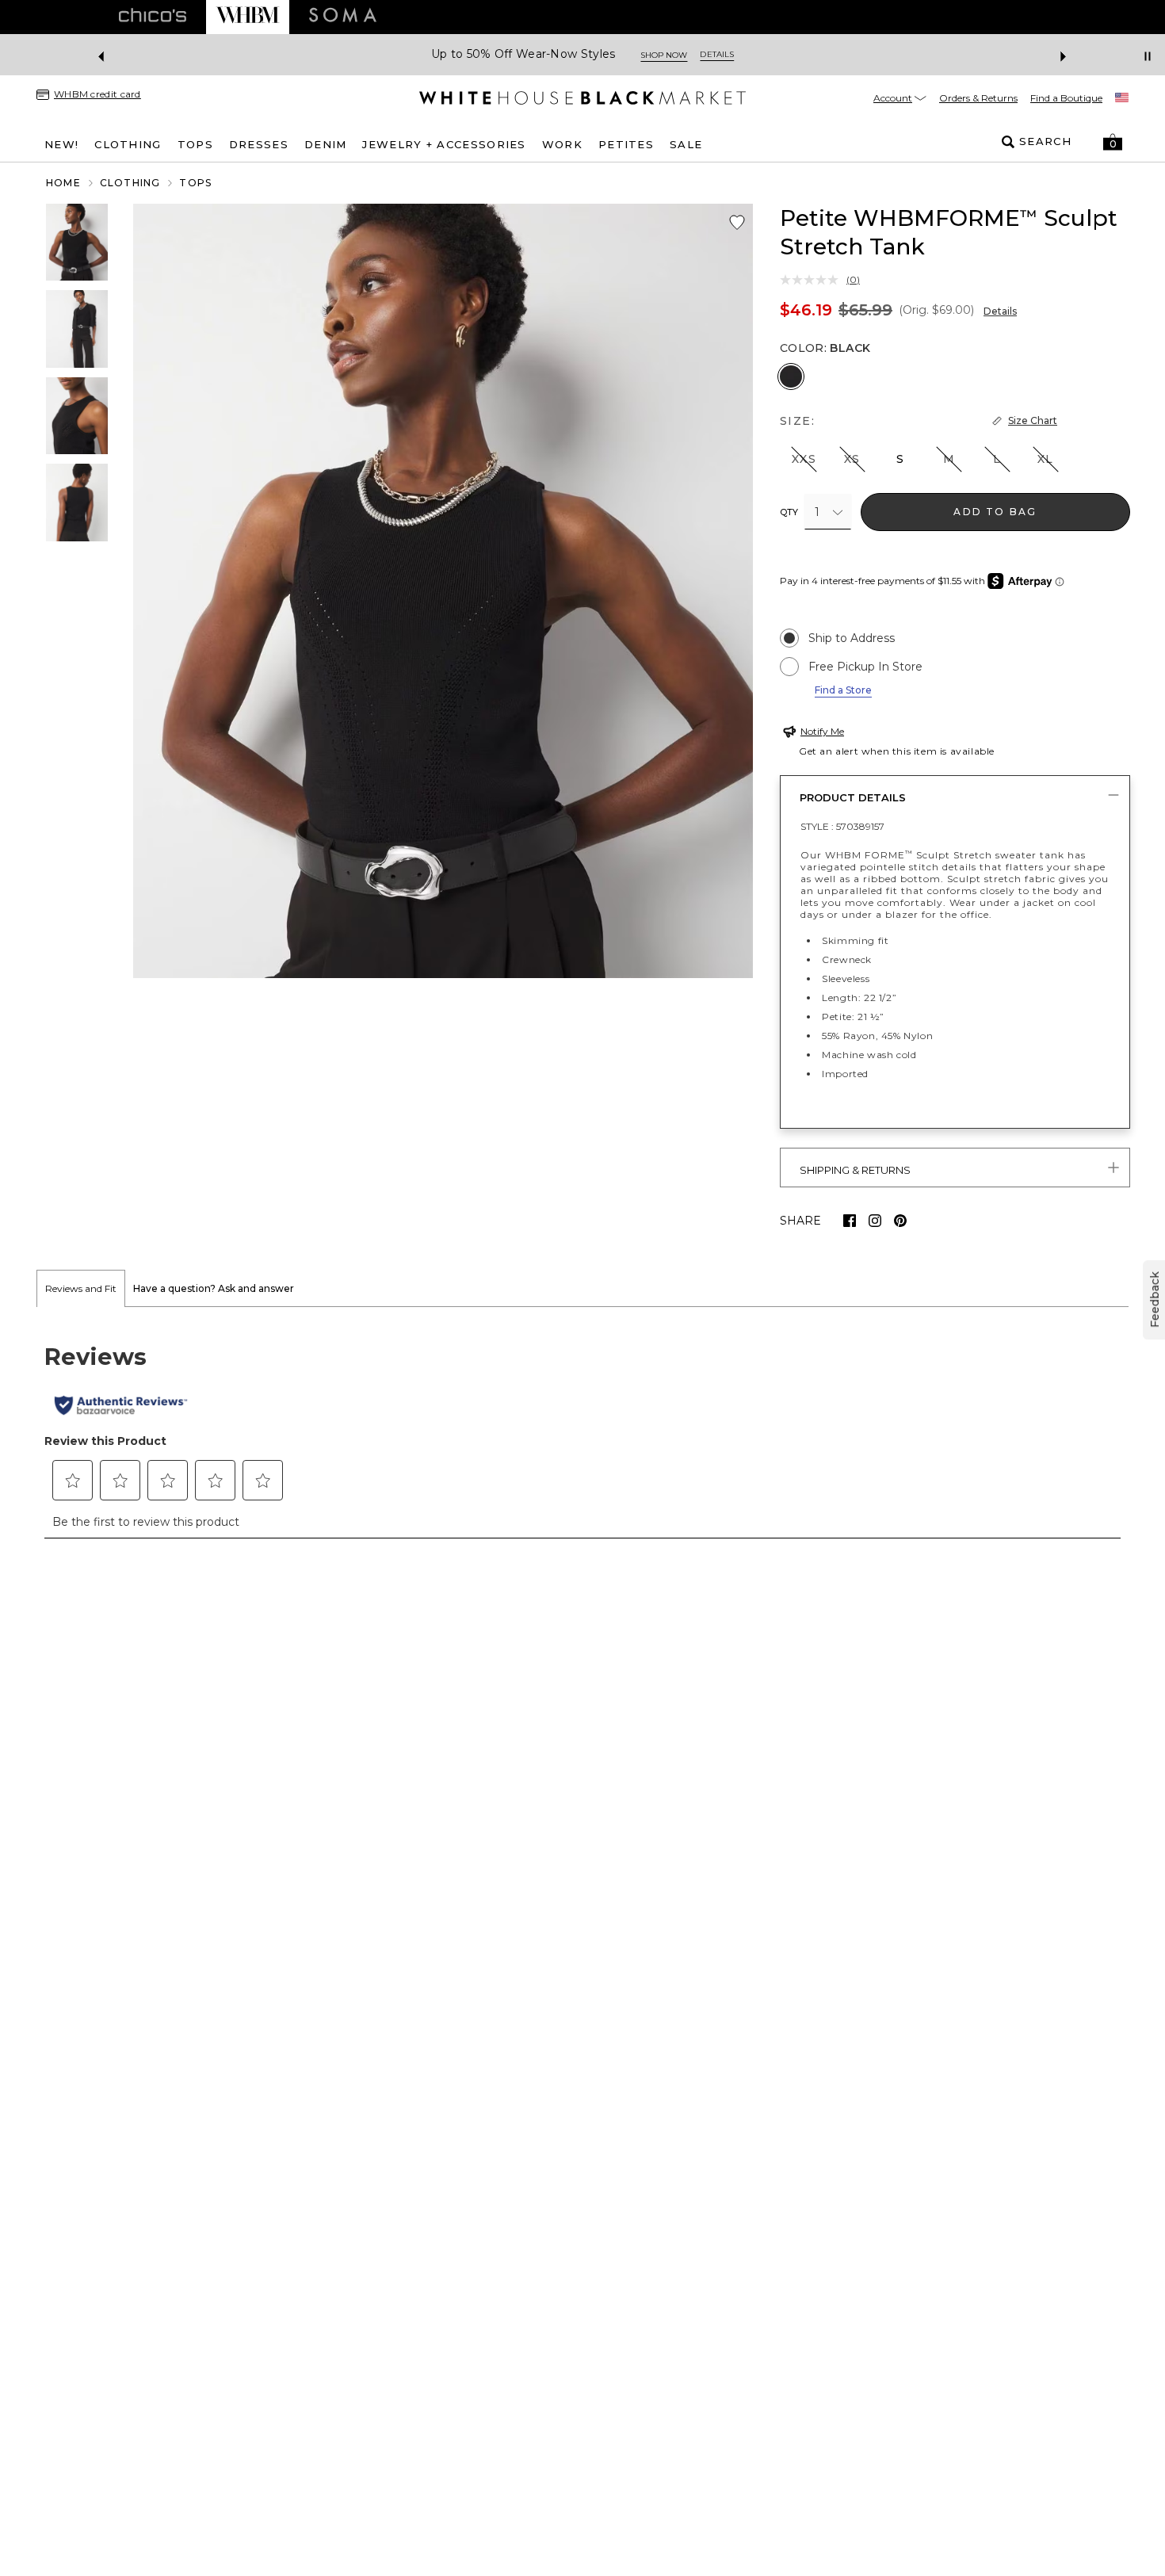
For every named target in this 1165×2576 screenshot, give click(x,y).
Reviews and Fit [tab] (81, 1288)
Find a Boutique (1066, 98)
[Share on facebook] (850, 1221)
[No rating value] (813, 280)
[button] (1113, 142)
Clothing (130, 183)
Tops (195, 183)
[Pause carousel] (1148, 56)
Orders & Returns (978, 98)
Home (63, 183)
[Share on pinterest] (900, 1221)
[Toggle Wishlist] (737, 223)
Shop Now (664, 55)
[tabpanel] (582, 1431)
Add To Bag (995, 512)
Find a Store (843, 690)
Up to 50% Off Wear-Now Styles (523, 54)
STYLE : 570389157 (842, 826)
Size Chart (1033, 420)
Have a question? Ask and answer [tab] (214, 1288)
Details (1000, 311)
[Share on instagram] (875, 1221)
